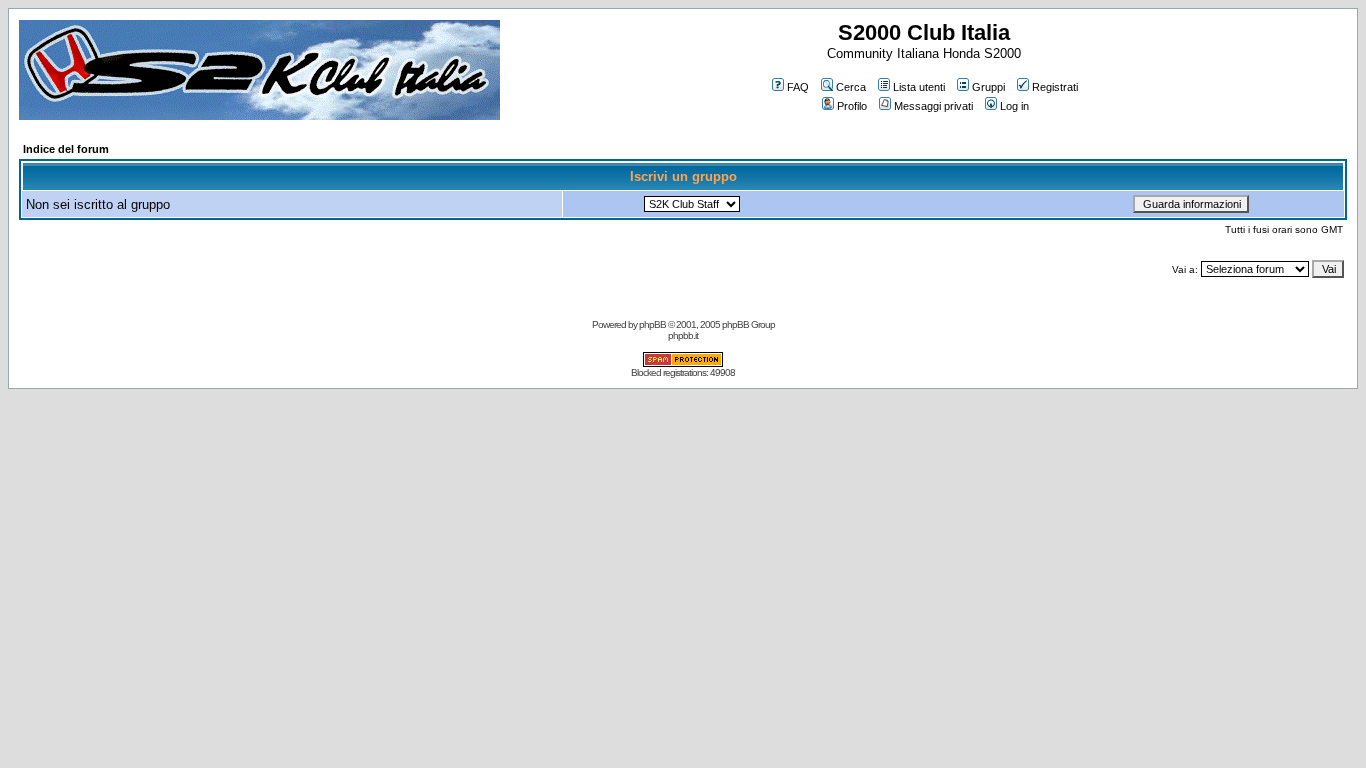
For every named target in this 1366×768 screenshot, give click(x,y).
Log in (1014, 106)
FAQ (798, 87)
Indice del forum (66, 149)
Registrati (1055, 87)
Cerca (851, 87)
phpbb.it (683, 335)
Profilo (852, 106)
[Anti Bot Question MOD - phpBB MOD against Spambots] (683, 363)
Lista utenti (919, 87)
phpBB (652, 324)
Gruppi (988, 87)
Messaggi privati (933, 106)
